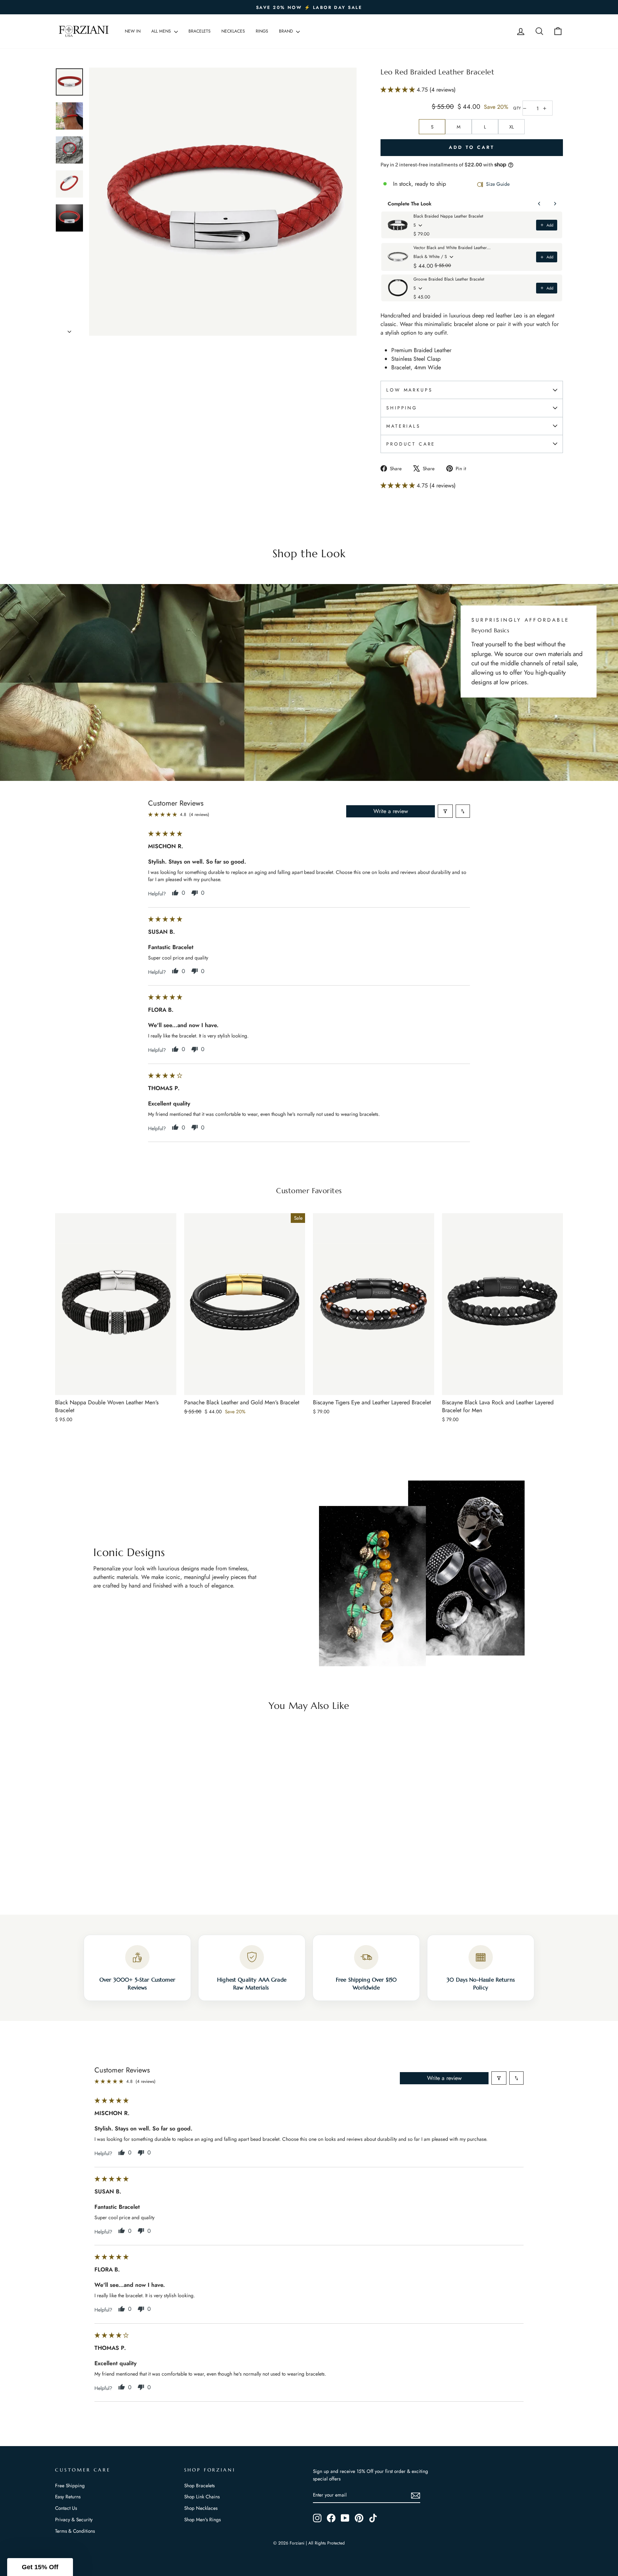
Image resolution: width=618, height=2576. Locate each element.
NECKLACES (233, 31)
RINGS (262, 31)
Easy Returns (68, 2497)
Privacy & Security (74, 2519)
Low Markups (409, 390)
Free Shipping (70, 2485)
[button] (399, 90)
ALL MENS (162, 31)
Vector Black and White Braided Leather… (452, 248)
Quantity (517, 108)
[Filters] (445, 811)
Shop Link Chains (202, 2497)
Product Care (411, 444)
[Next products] (555, 204)
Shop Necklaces (201, 2508)
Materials (403, 426)
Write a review (391, 811)
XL (512, 127)
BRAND (287, 31)
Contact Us (66, 2508)
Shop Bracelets (199, 2485)
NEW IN (133, 31)
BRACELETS (200, 31)
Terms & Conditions (75, 2531)
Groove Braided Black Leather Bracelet (449, 279)
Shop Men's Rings (202, 2519)
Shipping (402, 408)
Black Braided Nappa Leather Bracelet (448, 216)
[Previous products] (539, 204)
